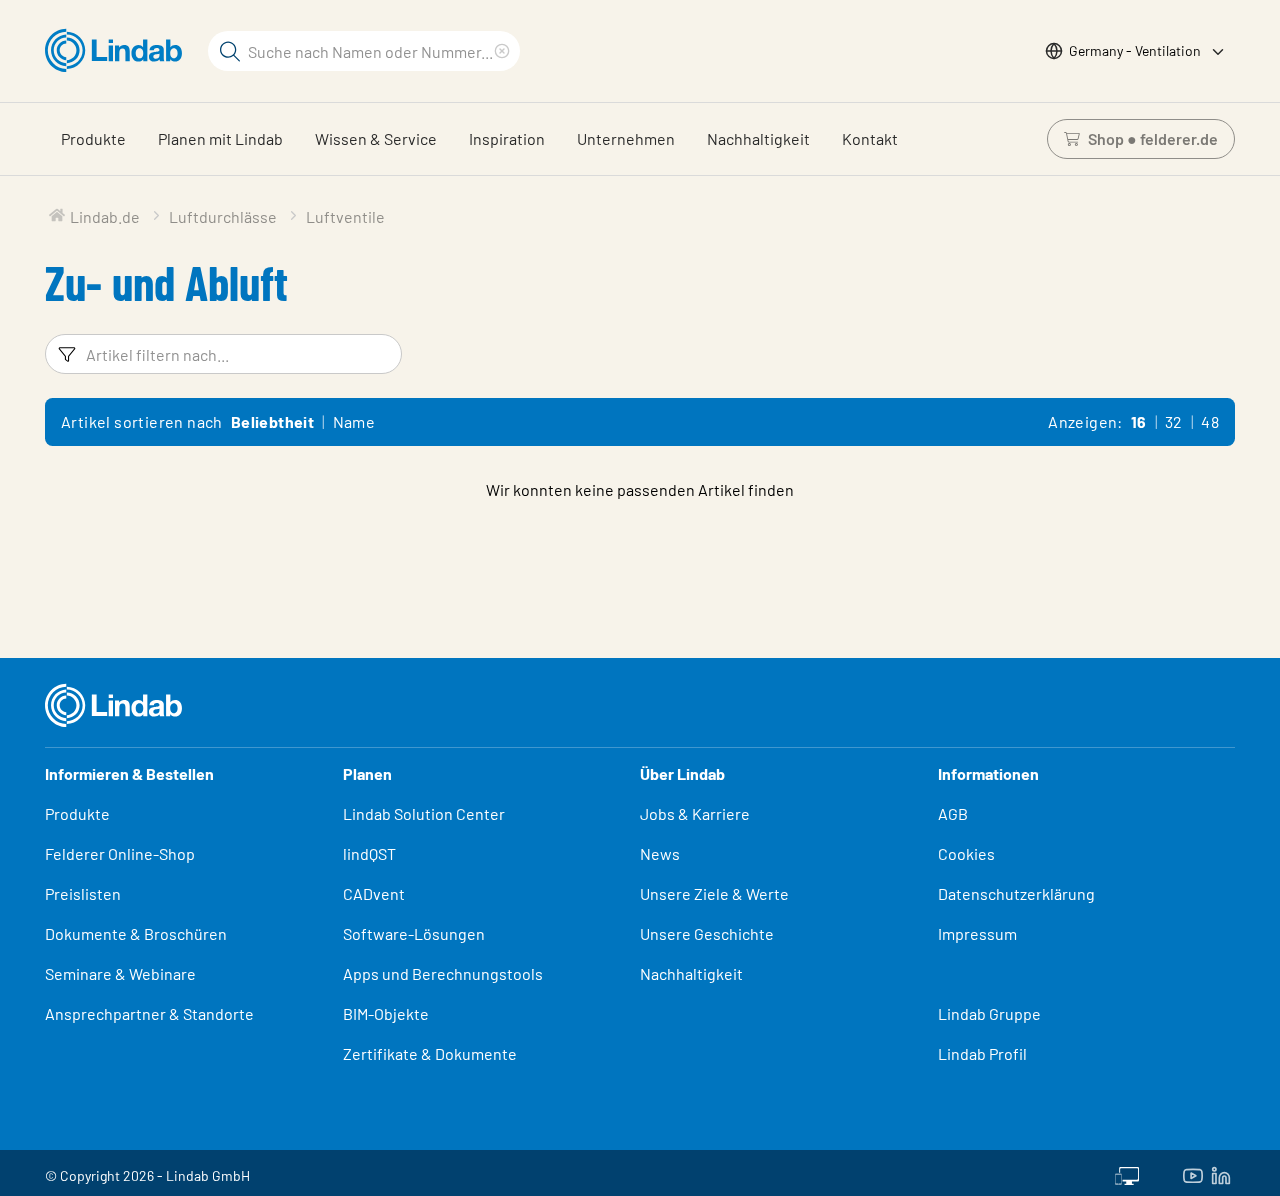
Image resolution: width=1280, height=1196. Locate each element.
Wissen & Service (376, 138)
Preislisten (83, 893)
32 (1174, 421)
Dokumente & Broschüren (136, 933)
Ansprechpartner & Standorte (151, 1013)
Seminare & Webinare (120, 973)
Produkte (93, 138)
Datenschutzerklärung (1016, 893)
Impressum (977, 933)
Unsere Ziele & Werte (714, 893)
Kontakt (870, 138)
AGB (953, 813)
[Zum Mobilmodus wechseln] (1127, 1173)
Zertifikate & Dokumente (430, 1053)
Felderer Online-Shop (120, 853)
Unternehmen (626, 138)
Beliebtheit (272, 421)
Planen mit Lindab (220, 138)
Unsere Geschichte (707, 933)
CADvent (374, 893)
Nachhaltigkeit (758, 138)
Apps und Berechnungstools (443, 973)
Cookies (966, 853)
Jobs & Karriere (695, 813)
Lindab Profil (982, 1053)
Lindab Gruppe (989, 1013)
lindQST (369, 853)
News (660, 853)
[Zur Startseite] (118, 51)
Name (354, 421)
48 (1210, 421)
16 (1139, 421)
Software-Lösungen (414, 933)
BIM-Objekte (386, 1013)
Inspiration (507, 138)
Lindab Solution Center (424, 813)
